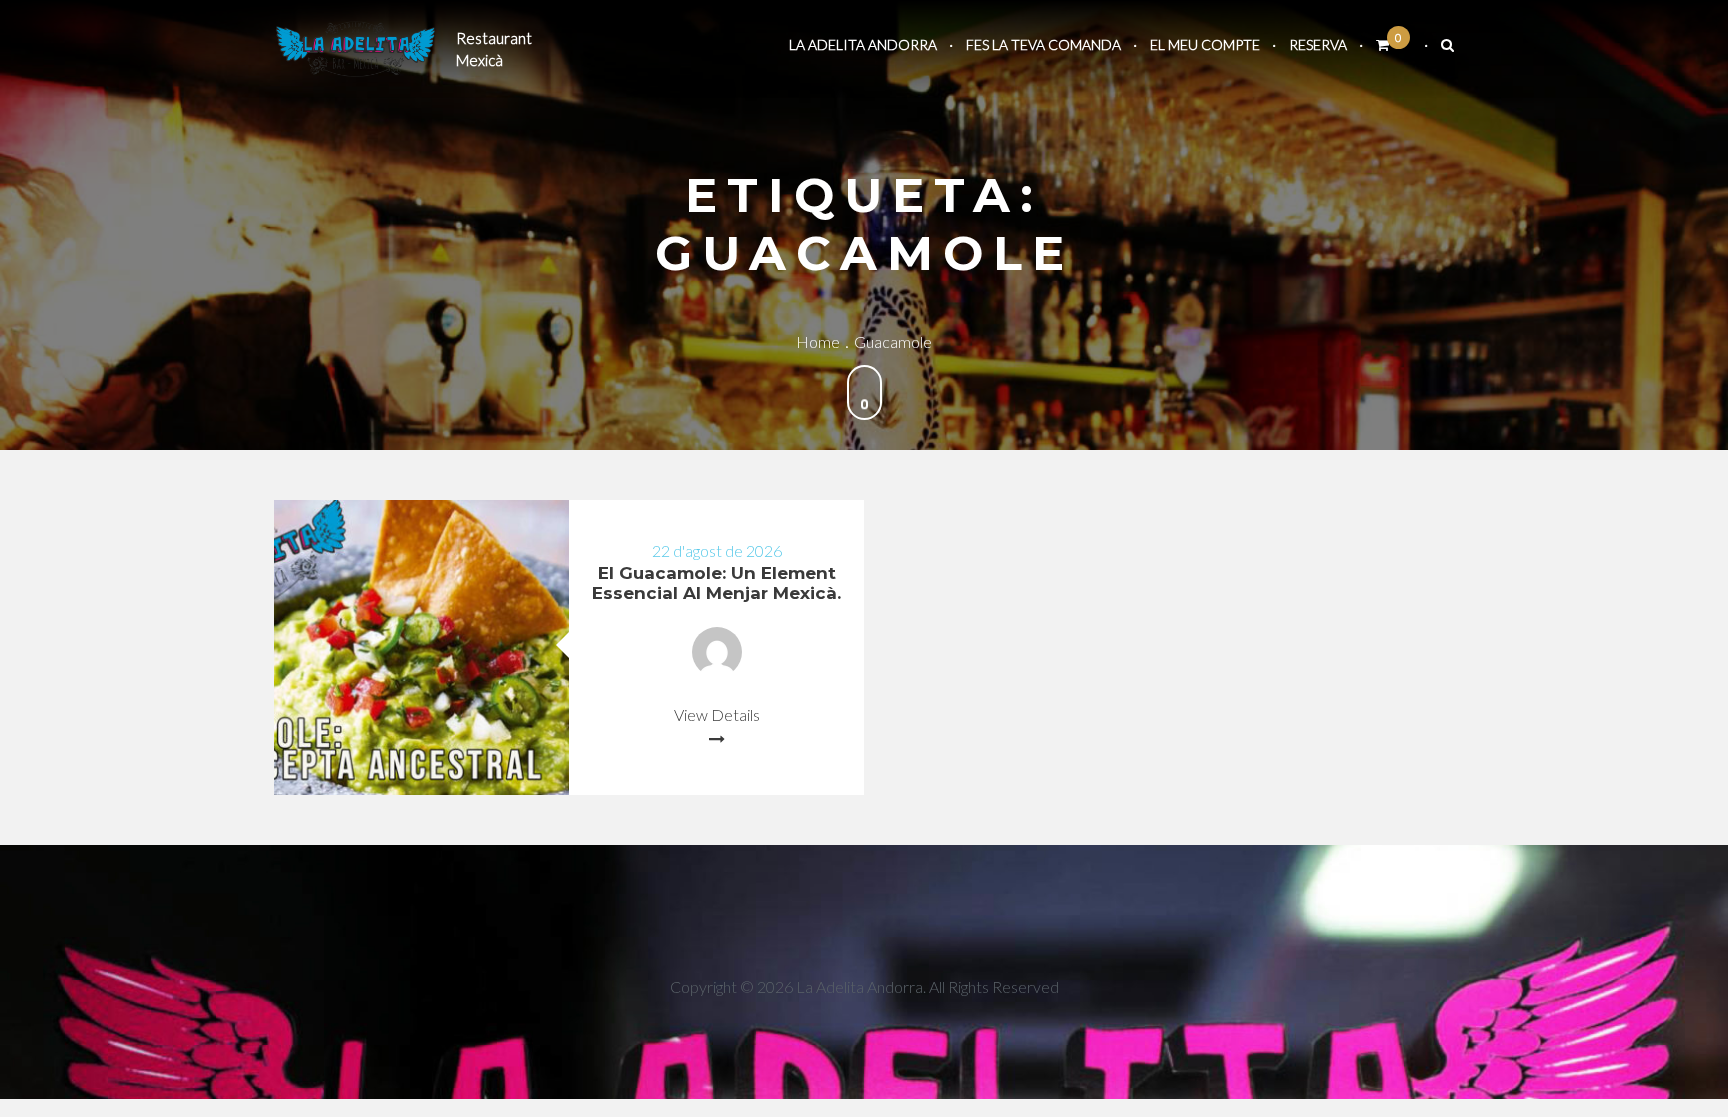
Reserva (1318, 44)
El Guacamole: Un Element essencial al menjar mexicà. (716, 583)
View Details (717, 714)
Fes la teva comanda (1043, 44)
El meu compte (1205, 44)
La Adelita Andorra (863, 44)
